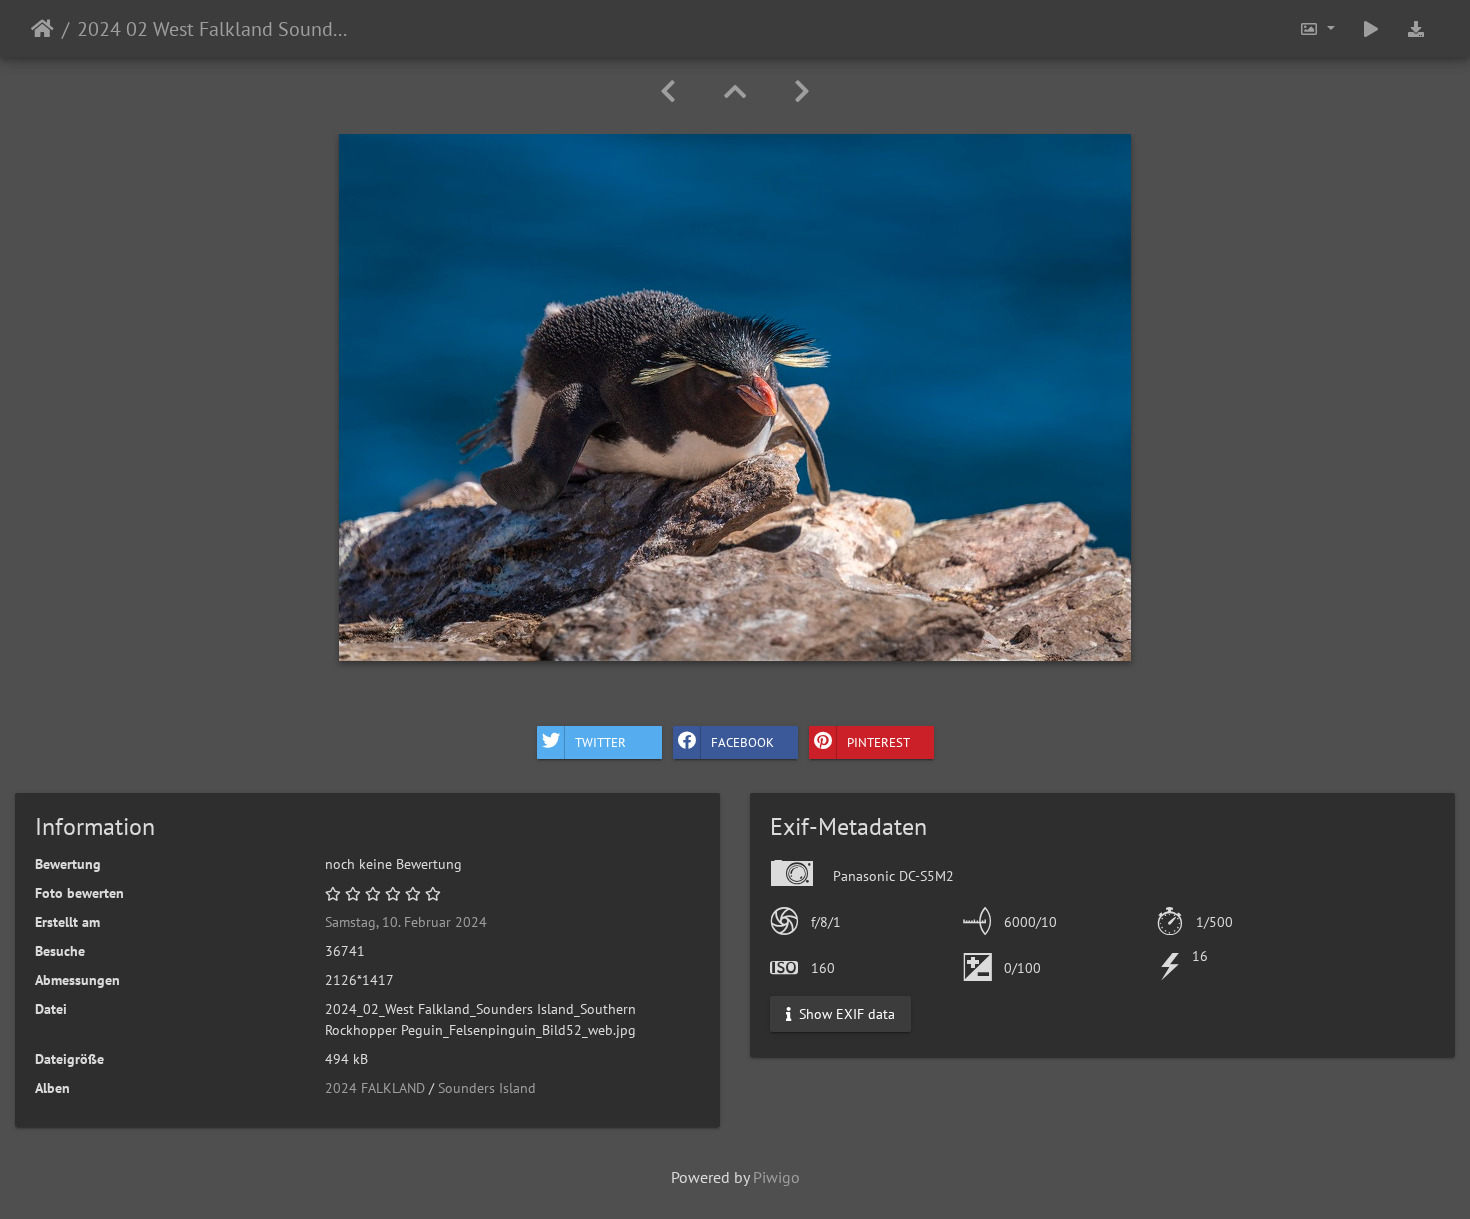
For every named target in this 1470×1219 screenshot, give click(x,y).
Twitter (600, 741)
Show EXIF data (845, 1014)
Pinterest (878, 741)
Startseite (42, 29)
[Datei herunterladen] (1416, 28)
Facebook (742, 741)
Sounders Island (487, 1088)
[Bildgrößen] (1317, 28)
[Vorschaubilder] (735, 91)
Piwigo (776, 1177)
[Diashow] (1371, 28)
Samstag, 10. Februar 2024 (406, 922)
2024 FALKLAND (375, 1088)
